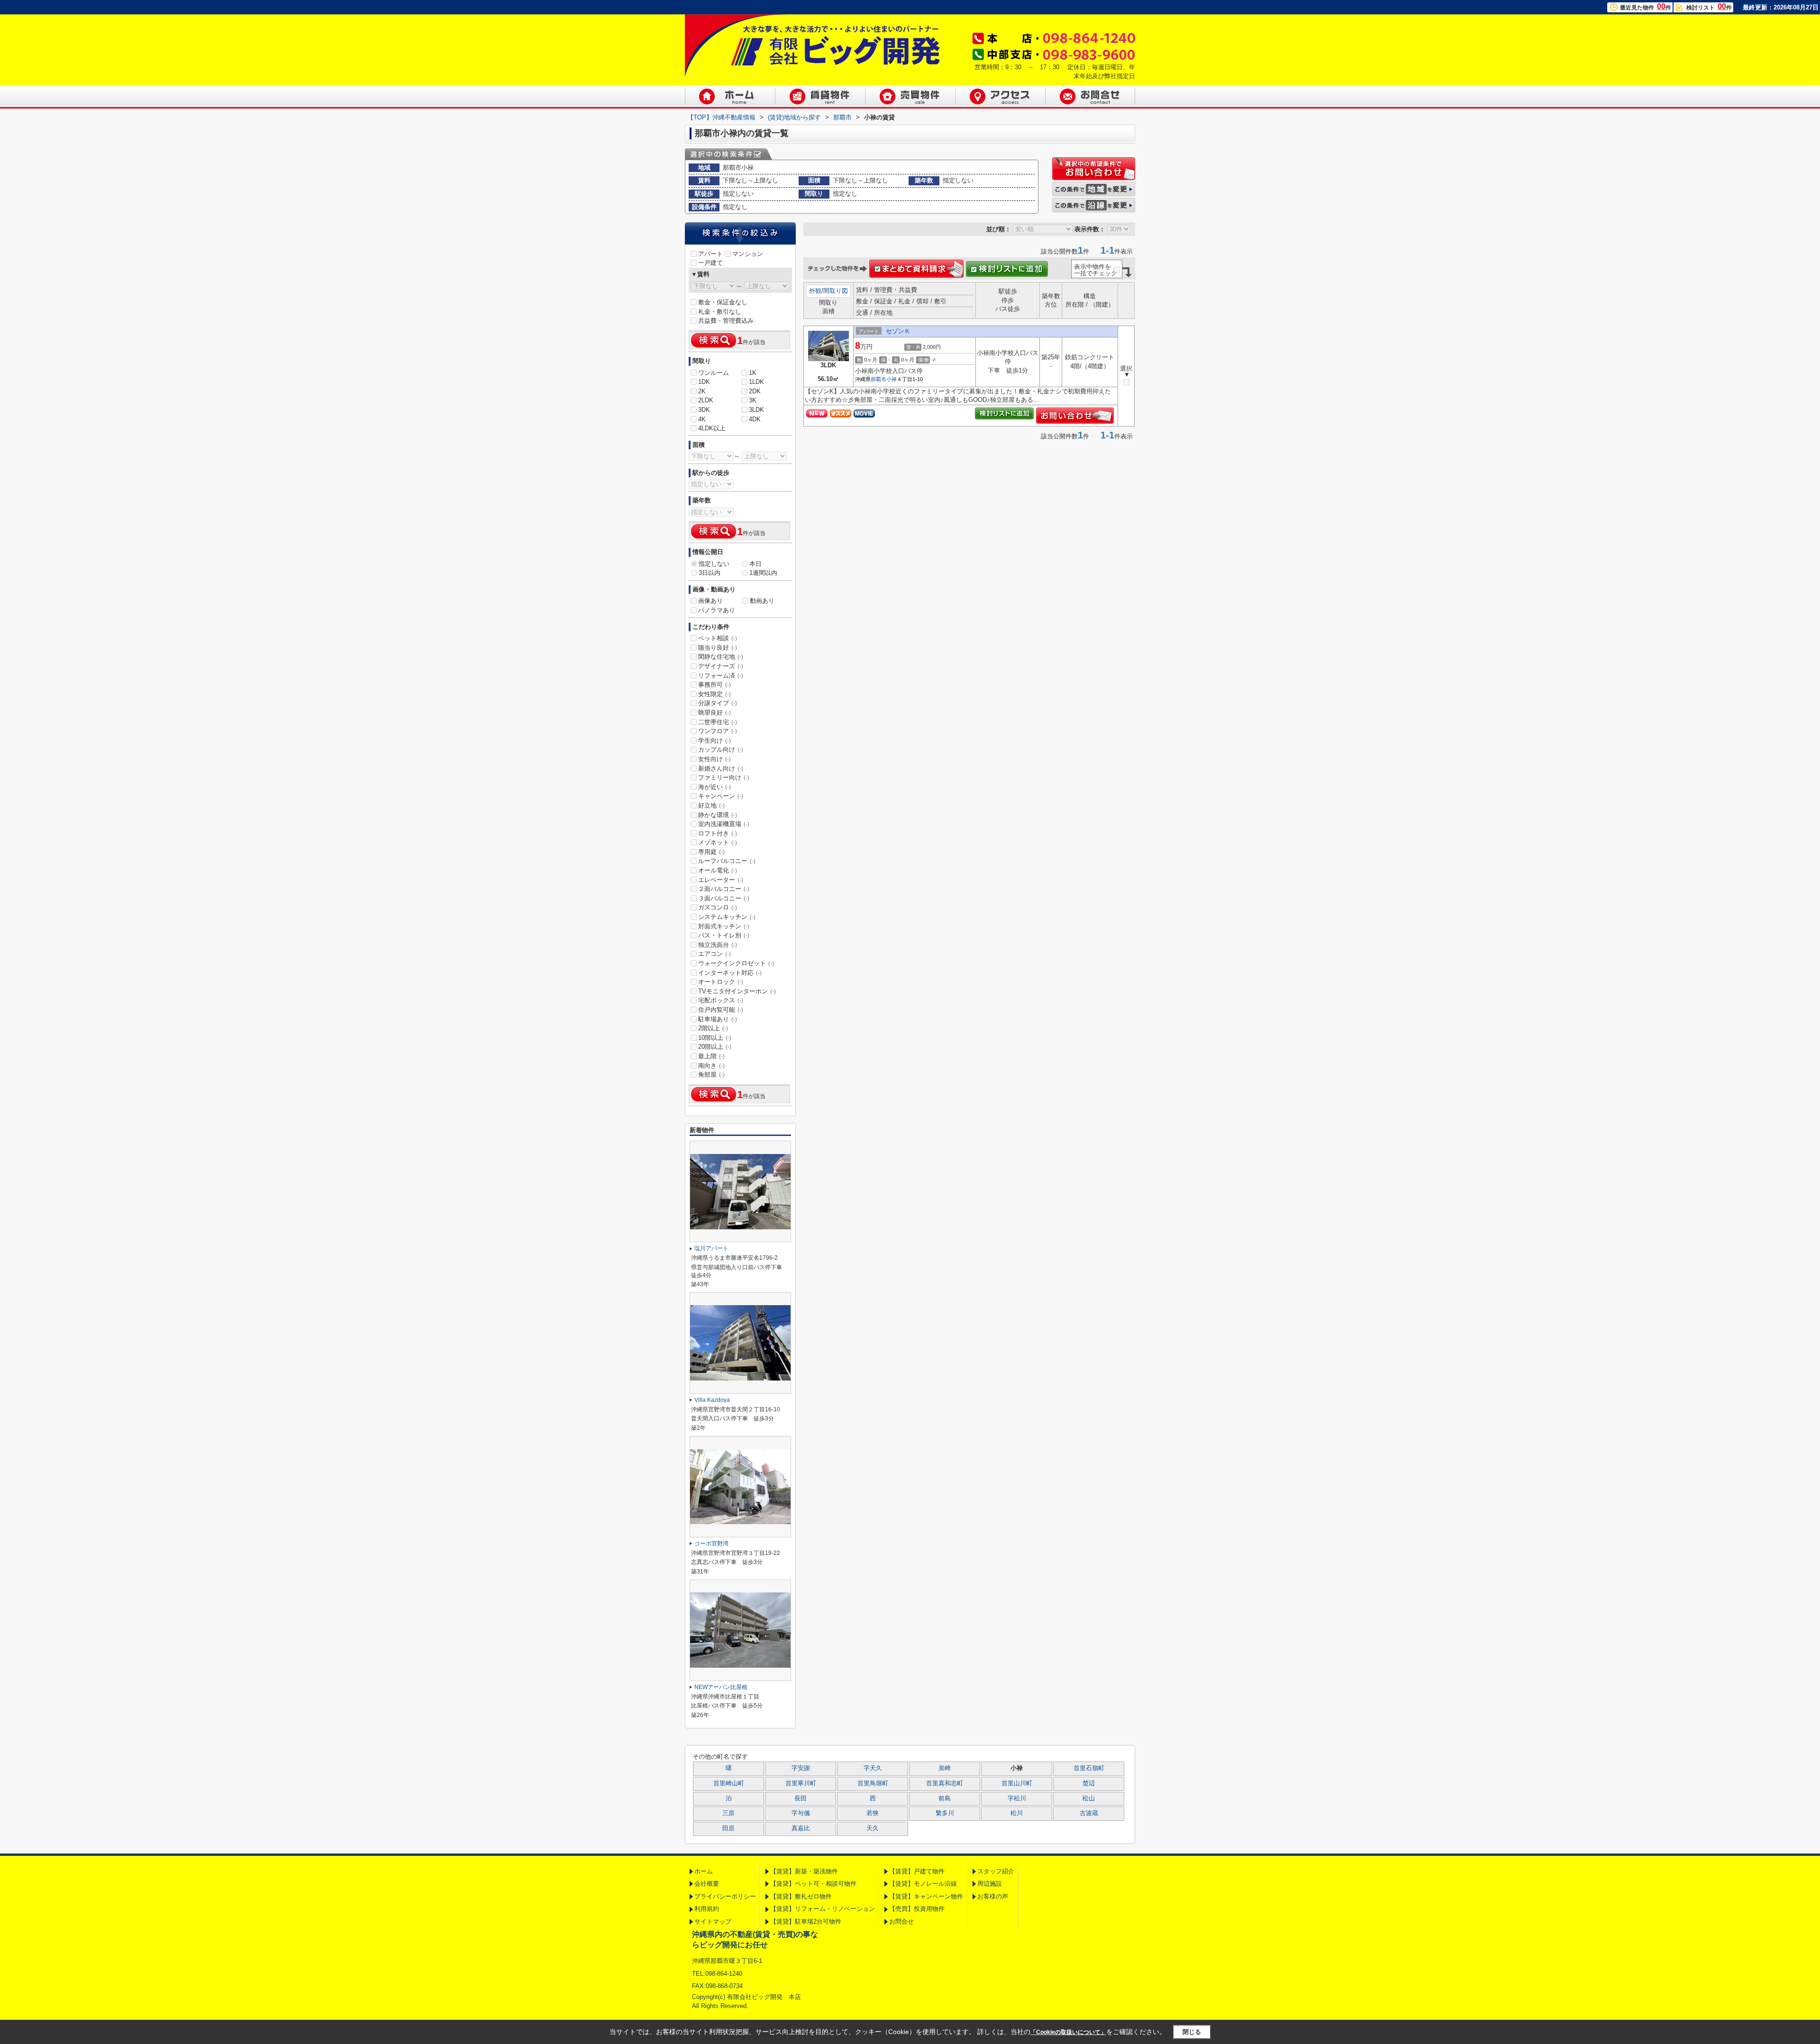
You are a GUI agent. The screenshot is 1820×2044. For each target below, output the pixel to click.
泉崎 (945, 1768)
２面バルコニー (724, 889)
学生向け (714, 740)
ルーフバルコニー (727, 861)
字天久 (873, 1768)
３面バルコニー (724, 898)
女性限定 (714, 694)
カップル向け (721, 749)
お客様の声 (993, 1896)
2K (702, 391)
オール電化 (718, 870)
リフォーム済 (721, 676)
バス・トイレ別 (724, 935)
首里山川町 (1017, 1783)
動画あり (762, 601)
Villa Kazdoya (712, 1400)
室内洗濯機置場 (724, 824)
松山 (1089, 1799)
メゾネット (718, 842)
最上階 (711, 1056)
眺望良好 (714, 713)
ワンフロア (718, 731)
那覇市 (878, 379)
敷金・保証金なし (723, 302)
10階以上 (715, 1038)
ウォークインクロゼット (736, 963)
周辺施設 (990, 1884)
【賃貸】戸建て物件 (917, 1871)
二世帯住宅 (718, 722)
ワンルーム (714, 373)
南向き (711, 1066)
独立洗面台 (718, 945)
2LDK (706, 400)
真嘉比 (801, 1828)
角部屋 (711, 1075)
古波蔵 (1089, 1813)
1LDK (756, 382)
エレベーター (721, 880)
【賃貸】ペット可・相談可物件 (813, 1884)
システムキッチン (727, 917)
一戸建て (710, 263)
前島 (945, 1799)
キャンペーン (721, 796)
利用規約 (707, 1909)
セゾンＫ (898, 331)
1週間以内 (763, 573)
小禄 (892, 379)
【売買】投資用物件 (917, 1909)
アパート (710, 254)
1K (753, 373)
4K (702, 419)
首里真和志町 (945, 1783)
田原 (728, 1828)
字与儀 (801, 1813)
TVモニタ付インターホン (737, 991)
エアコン (714, 954)
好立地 (711, 805)
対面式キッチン (724, 926)
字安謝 (801, 1768)
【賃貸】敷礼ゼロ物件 (801, 1896)
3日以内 (710, 573)
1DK (704, 382)
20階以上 (715, 1047)
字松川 (1017, 1799)
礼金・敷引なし (720, 312)
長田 (801, 1799)
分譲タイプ (718, 703)
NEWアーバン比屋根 (721, 1687)
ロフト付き (718, 833)
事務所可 (714, 685)
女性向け (714, 759)
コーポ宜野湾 (711, 1544)
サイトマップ (713, 1921)
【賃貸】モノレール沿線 (923, 1884)
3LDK (756, 410)
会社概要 (707, 1884)
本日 (755, 564)
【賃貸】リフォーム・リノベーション (823, 1909)
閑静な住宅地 (721, 657)
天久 (873, 1828)
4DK (755, 419)
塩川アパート (711, 1248)
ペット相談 (718, 638)
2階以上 (713, 1028)
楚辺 (1089, 1783)
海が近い (714, 787)
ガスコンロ (718, 907)
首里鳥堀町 (873, 1783)
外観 (815, 291)
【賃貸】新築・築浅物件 (804, 1871)
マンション (748, 254)
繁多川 (945, 1813)
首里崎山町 (729, 1783)
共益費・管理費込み (726, 321)
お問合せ (901, 1921)
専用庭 (711, 852)
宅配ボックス (721, 1000)
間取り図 (836, 291)
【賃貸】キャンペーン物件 (926, 1896)
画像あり (710, 601)
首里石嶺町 (1089, 1768)
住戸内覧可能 (721, 1010)
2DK (755, 391)
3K (753, 400)
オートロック (721, 982)
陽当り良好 (718, 648)
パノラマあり (717, 610)
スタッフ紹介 (996, 1871)
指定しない (714, 564)
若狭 (873, 1813)
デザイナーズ (721, 666)
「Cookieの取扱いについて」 (1068, 2032)
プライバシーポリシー (725, 1896)
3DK (704, 410)
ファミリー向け (724, 777)
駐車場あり (718, 1019)
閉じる (1192, 2032)
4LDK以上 (712, 428)
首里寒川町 (801, 1783)
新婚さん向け (721, 768)
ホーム (704, 1871)
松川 (1017, 1813)
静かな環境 (718, 815)
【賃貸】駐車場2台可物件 (806, 1921)
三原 (728, 1813)
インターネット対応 (730, 973)
